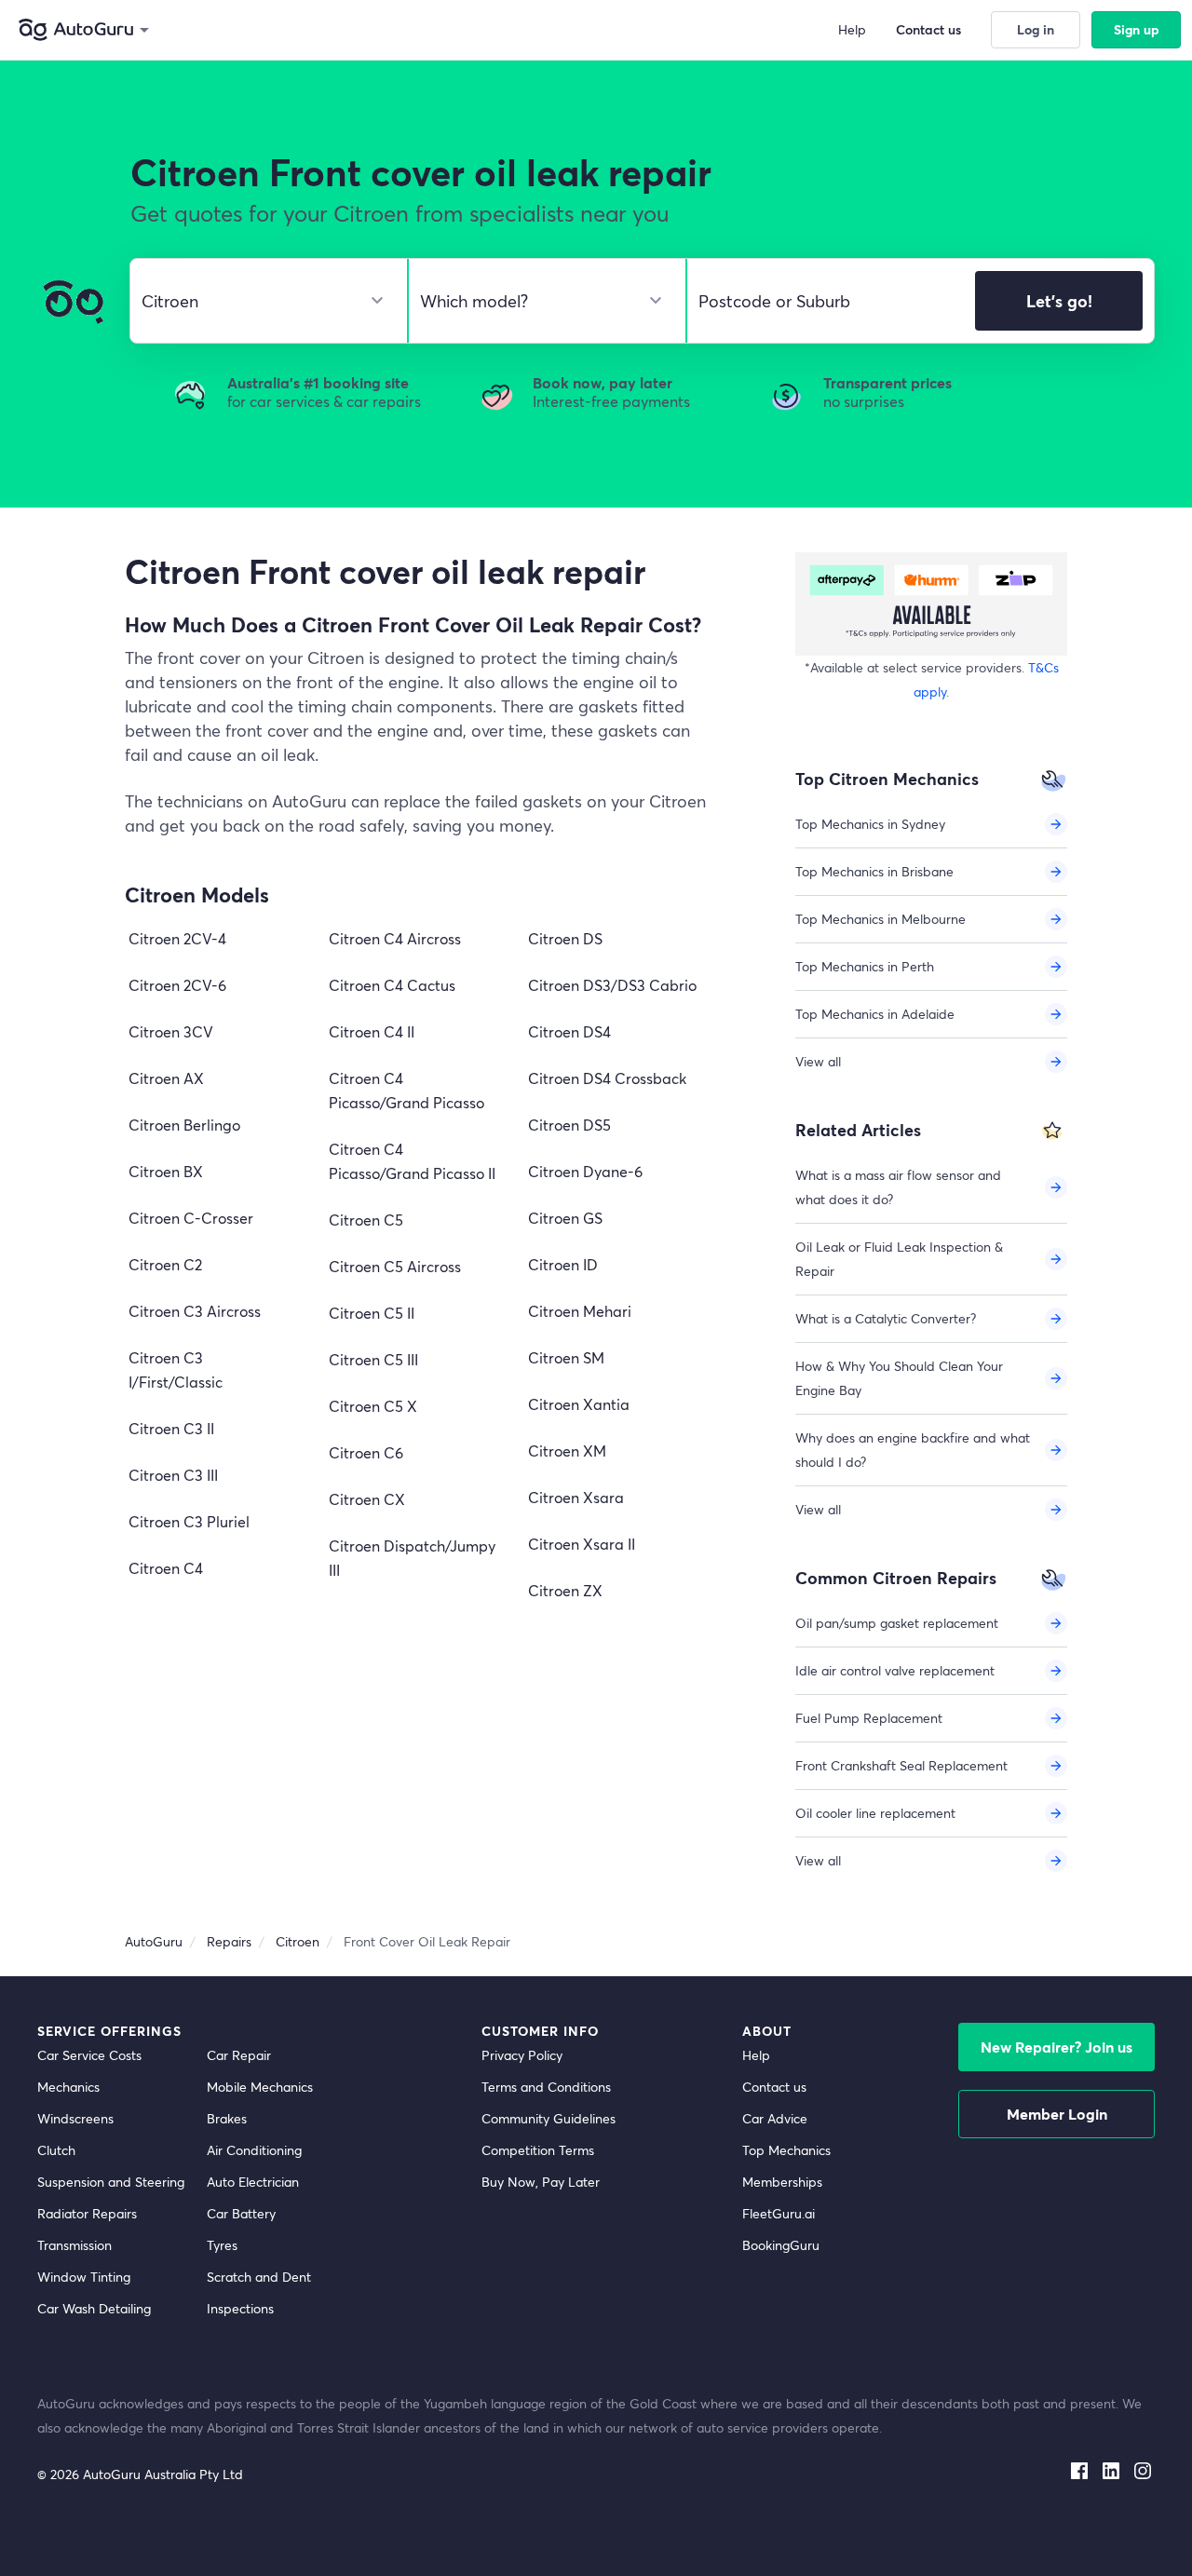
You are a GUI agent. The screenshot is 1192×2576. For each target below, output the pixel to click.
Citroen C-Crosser (191, 1218)
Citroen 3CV (171, 1031)
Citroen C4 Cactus (392, 985)
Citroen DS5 (569, 1125)
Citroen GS (565, 1218)
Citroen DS (565, 938)
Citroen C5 (366, 1220)
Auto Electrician (253, 2182)
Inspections (240, 2308)
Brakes (227, 2118)
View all (818, 1061)
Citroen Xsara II (582, 1544)
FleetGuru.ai (779, 2213)
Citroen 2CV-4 (177, 938)
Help (756, 2055)
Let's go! (1059, 301)
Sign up (1137, 29)
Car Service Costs (89, 2055)
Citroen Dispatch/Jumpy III (412, 1558)
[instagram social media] (1143, 2467)
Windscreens (75, 2118)
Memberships (782, 2182)
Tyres (222, 2245)
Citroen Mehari (580, 1311)
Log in (1036, 29)
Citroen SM (566, 1357)
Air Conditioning (254, 2150)
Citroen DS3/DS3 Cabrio (612, 985)
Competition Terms (538, 2150)
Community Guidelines (549, 2118)
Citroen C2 (165, 1264)
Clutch (56, 2150)
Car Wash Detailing (94, 2308)
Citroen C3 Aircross (195, 1311)
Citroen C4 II (372, 1031)
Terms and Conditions (546, 2087)
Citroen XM (567, 1451)
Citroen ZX (565, 1590)
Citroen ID (563, 1264)
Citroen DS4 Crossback (607, 1078)
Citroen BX (166, 1171)
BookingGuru (781, 2245)
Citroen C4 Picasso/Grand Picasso (406, 1090)
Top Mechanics (786, 2150)
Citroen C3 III (173, 1475)
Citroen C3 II (171, 1428)
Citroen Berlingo (184, 1125)
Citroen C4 (166, 1568)
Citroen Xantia (579, 1404)
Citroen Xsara (576, 1497)
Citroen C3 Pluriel (189, 1521)
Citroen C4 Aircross (395, 938)
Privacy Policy (522, 2055)
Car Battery (241, 2213)
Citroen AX (166, 1078)
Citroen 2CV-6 (177, 985)
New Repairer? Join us (1057, 2047)
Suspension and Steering (111, 2182)
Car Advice (775, 2118)
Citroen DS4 (569, 1031)
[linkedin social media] (1111, 2467)
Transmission (74, 2245)
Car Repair (239, 2055)
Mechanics (68, 2087)
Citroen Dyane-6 (585, 1171)
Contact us (774, 2087)
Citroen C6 (366, 1452)
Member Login (1057, 2114)
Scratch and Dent (259, 2277)
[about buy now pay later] (931, 604)
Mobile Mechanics (260, 2087)
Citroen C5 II (372, 1313)
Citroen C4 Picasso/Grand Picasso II (412, 1161)
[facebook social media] (1079, 2467)
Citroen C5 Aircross (395, 1266)
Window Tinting (84, 2277)
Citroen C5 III (373, 1359)
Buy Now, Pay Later (541, 2182)
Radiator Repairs (87, 2213)
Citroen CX (367, 1499)
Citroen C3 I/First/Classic (176, 1369)
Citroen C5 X (373, 1406)
